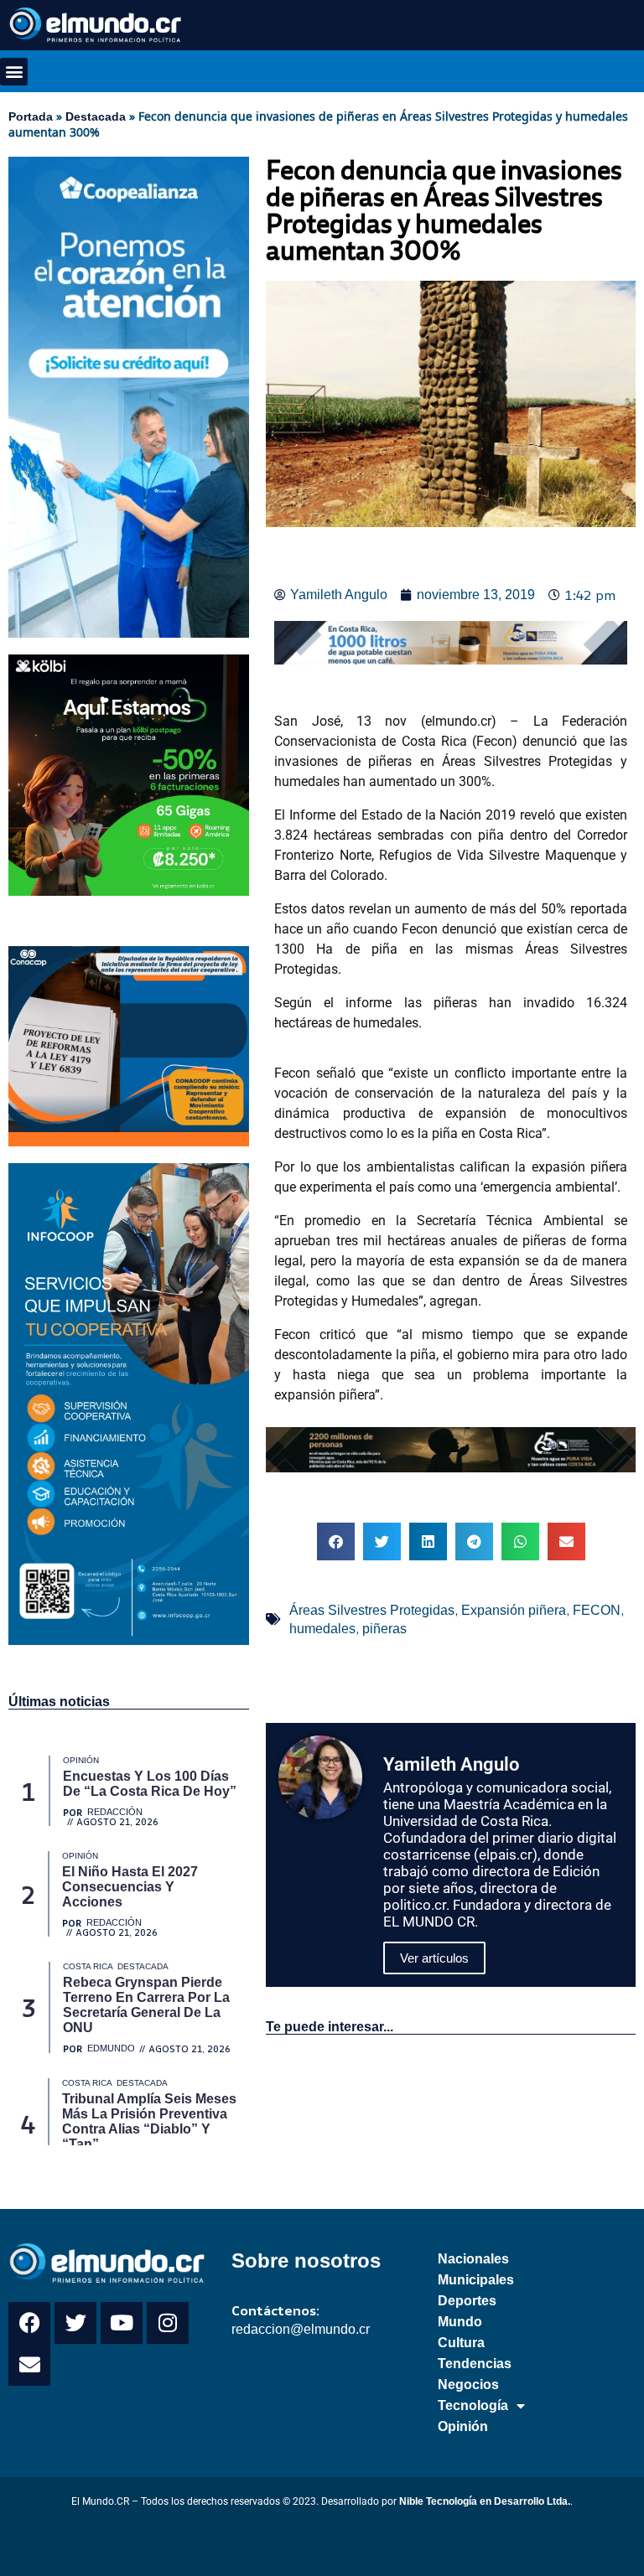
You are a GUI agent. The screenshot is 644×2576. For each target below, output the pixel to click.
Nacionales (473, 2259)
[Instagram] (168, 2323)
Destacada (96, 116)
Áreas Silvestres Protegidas (372, 1610)
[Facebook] (29, 2323)
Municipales (476, 2280)
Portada (31, 116)
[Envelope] (29, 2365)
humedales (322, 1629)
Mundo (460, 2322)
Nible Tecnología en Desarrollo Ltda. (485, 2501)
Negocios (468, 2385)
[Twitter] (75, 2323)
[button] (14, 72)
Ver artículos (434, 1958)
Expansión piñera (514, 1610)
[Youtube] (122, 2323)
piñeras (384, 1629)
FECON (597, 1610)
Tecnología (473, 2405)
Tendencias (475, 2364)
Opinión (463, 2426)
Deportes (467, 2301)
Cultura (461, 2343)
